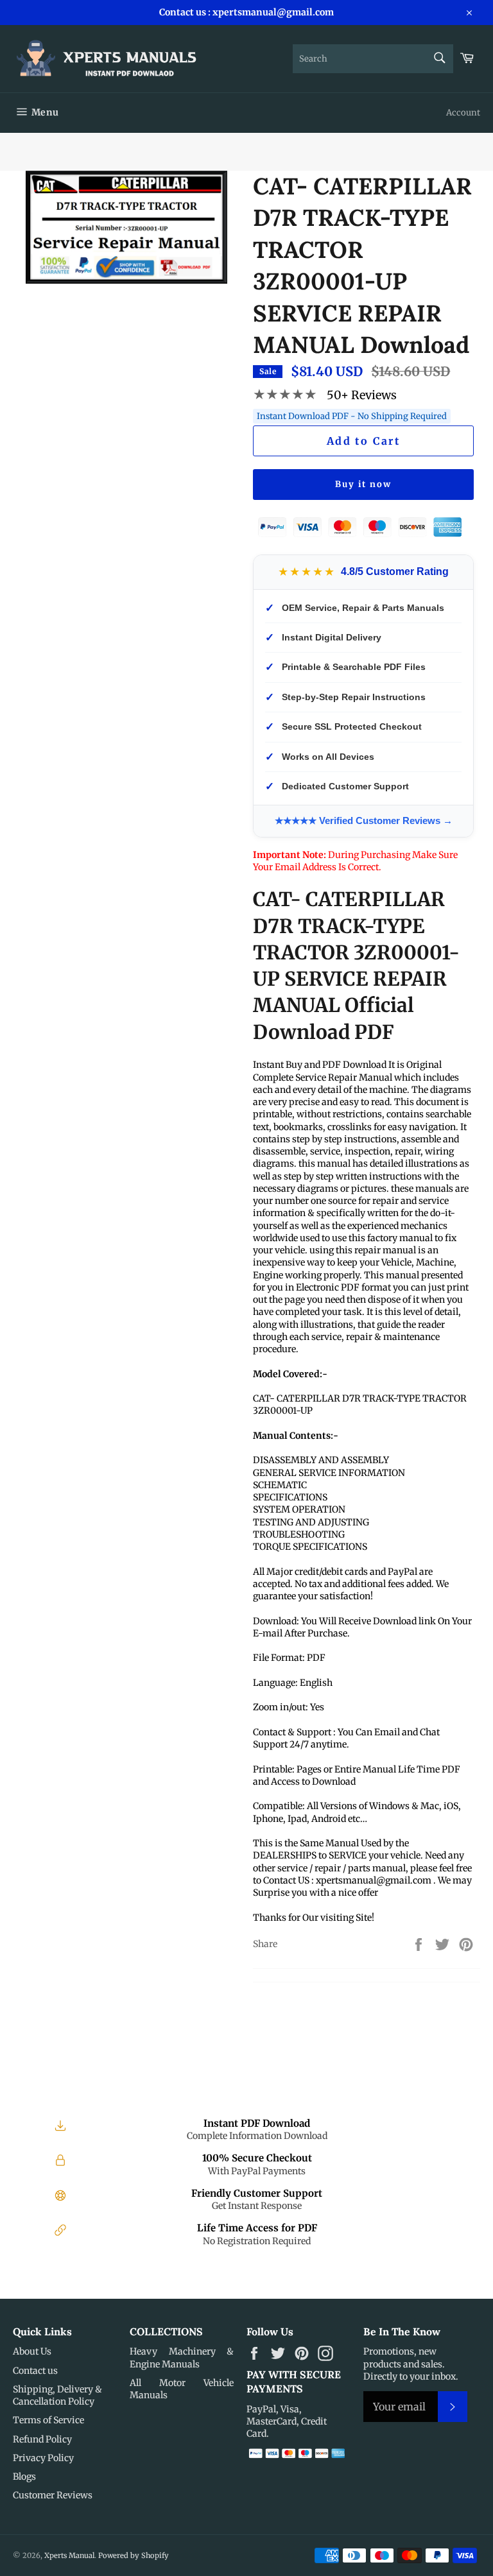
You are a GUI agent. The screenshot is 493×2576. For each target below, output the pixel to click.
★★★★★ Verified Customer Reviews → (364, 820)
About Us (32, 2351)
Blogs (24, 2477)
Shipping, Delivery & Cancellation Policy (57, 2395)
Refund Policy (42, 2439)
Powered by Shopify (134, 2555)
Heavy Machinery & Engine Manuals (182, 2357)
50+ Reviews (362, 395)
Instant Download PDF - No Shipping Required (352, 416)
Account (463, 113)
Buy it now (363, 484)
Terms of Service (48, 2420)
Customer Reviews (53, 2495)
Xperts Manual (69, 2555)
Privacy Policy (43, 2458)
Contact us (35, 2371)
